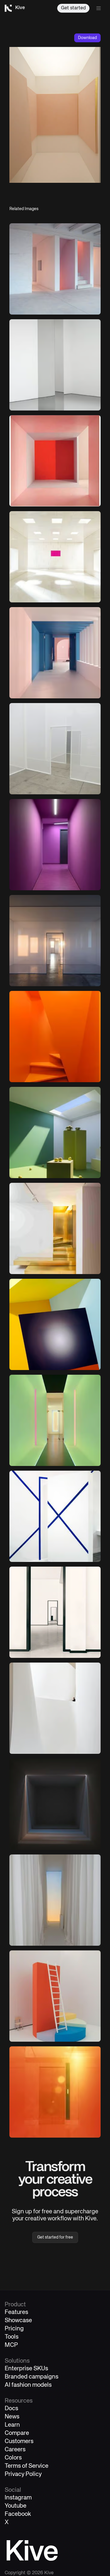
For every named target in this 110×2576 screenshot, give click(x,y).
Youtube (16, 2506)
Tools (12, 2337)
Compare (17, 2433)
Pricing (14, 2329)
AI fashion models (28, 2385)
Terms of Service (27, 2466)
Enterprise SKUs (26, 2369)
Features (16, 2312)
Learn (12, 2425)
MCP (11, 2345)
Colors (13, 2458)
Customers (19, 2441)
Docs (11, 2409)
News (12, 2417)
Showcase (18, 2321)
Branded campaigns (32, 2377)
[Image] (55, 269)
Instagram (18, 2498)
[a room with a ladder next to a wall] (55, 1996)
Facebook (18, 2514)
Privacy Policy (23, 2474)
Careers (15, 2450)
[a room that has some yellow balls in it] (55, 1132)
